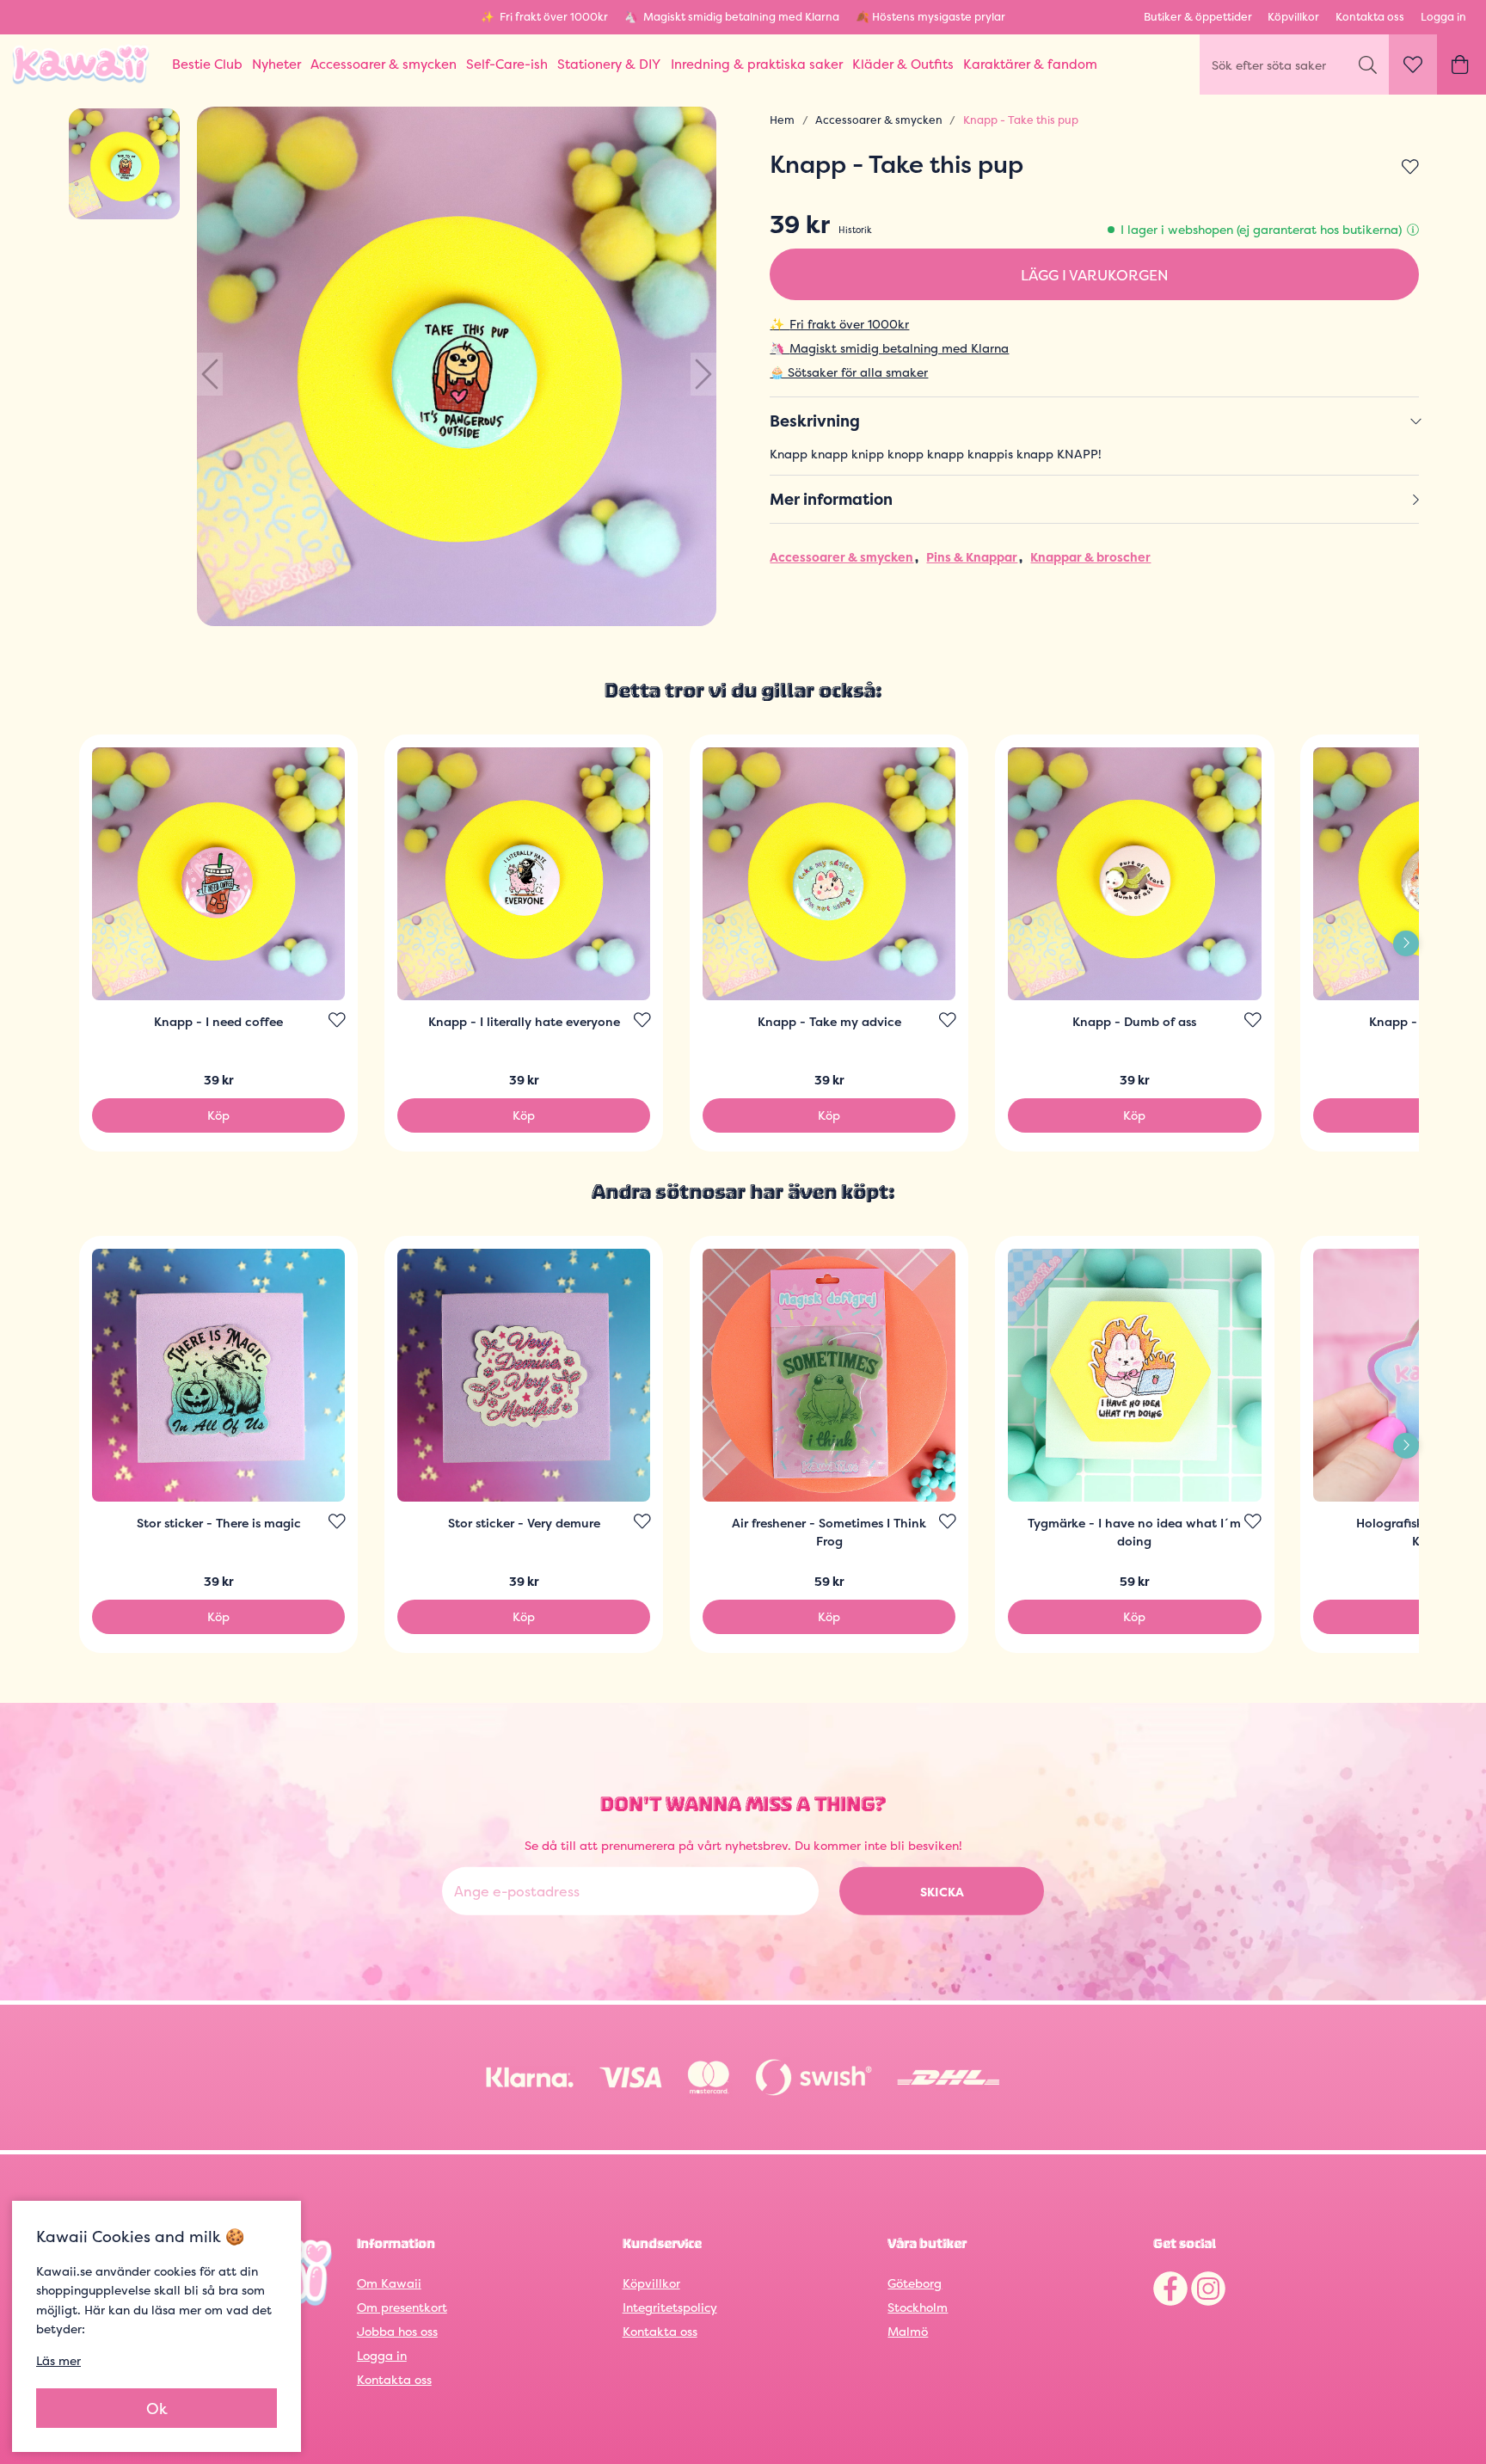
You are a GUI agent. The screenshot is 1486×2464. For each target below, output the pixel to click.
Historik (855, 230)
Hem (782, 120)
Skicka (942, 1892)
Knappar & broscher (1090, 557)
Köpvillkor (1293, 17)
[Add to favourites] (1410, 168)
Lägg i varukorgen (1095, 275)
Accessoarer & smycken (879, 120)
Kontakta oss (1370, 17)
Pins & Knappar (972, 557)
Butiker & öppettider (1198, 17)
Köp (218, 1115)
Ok (157, 2409)
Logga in (1443, 17)
